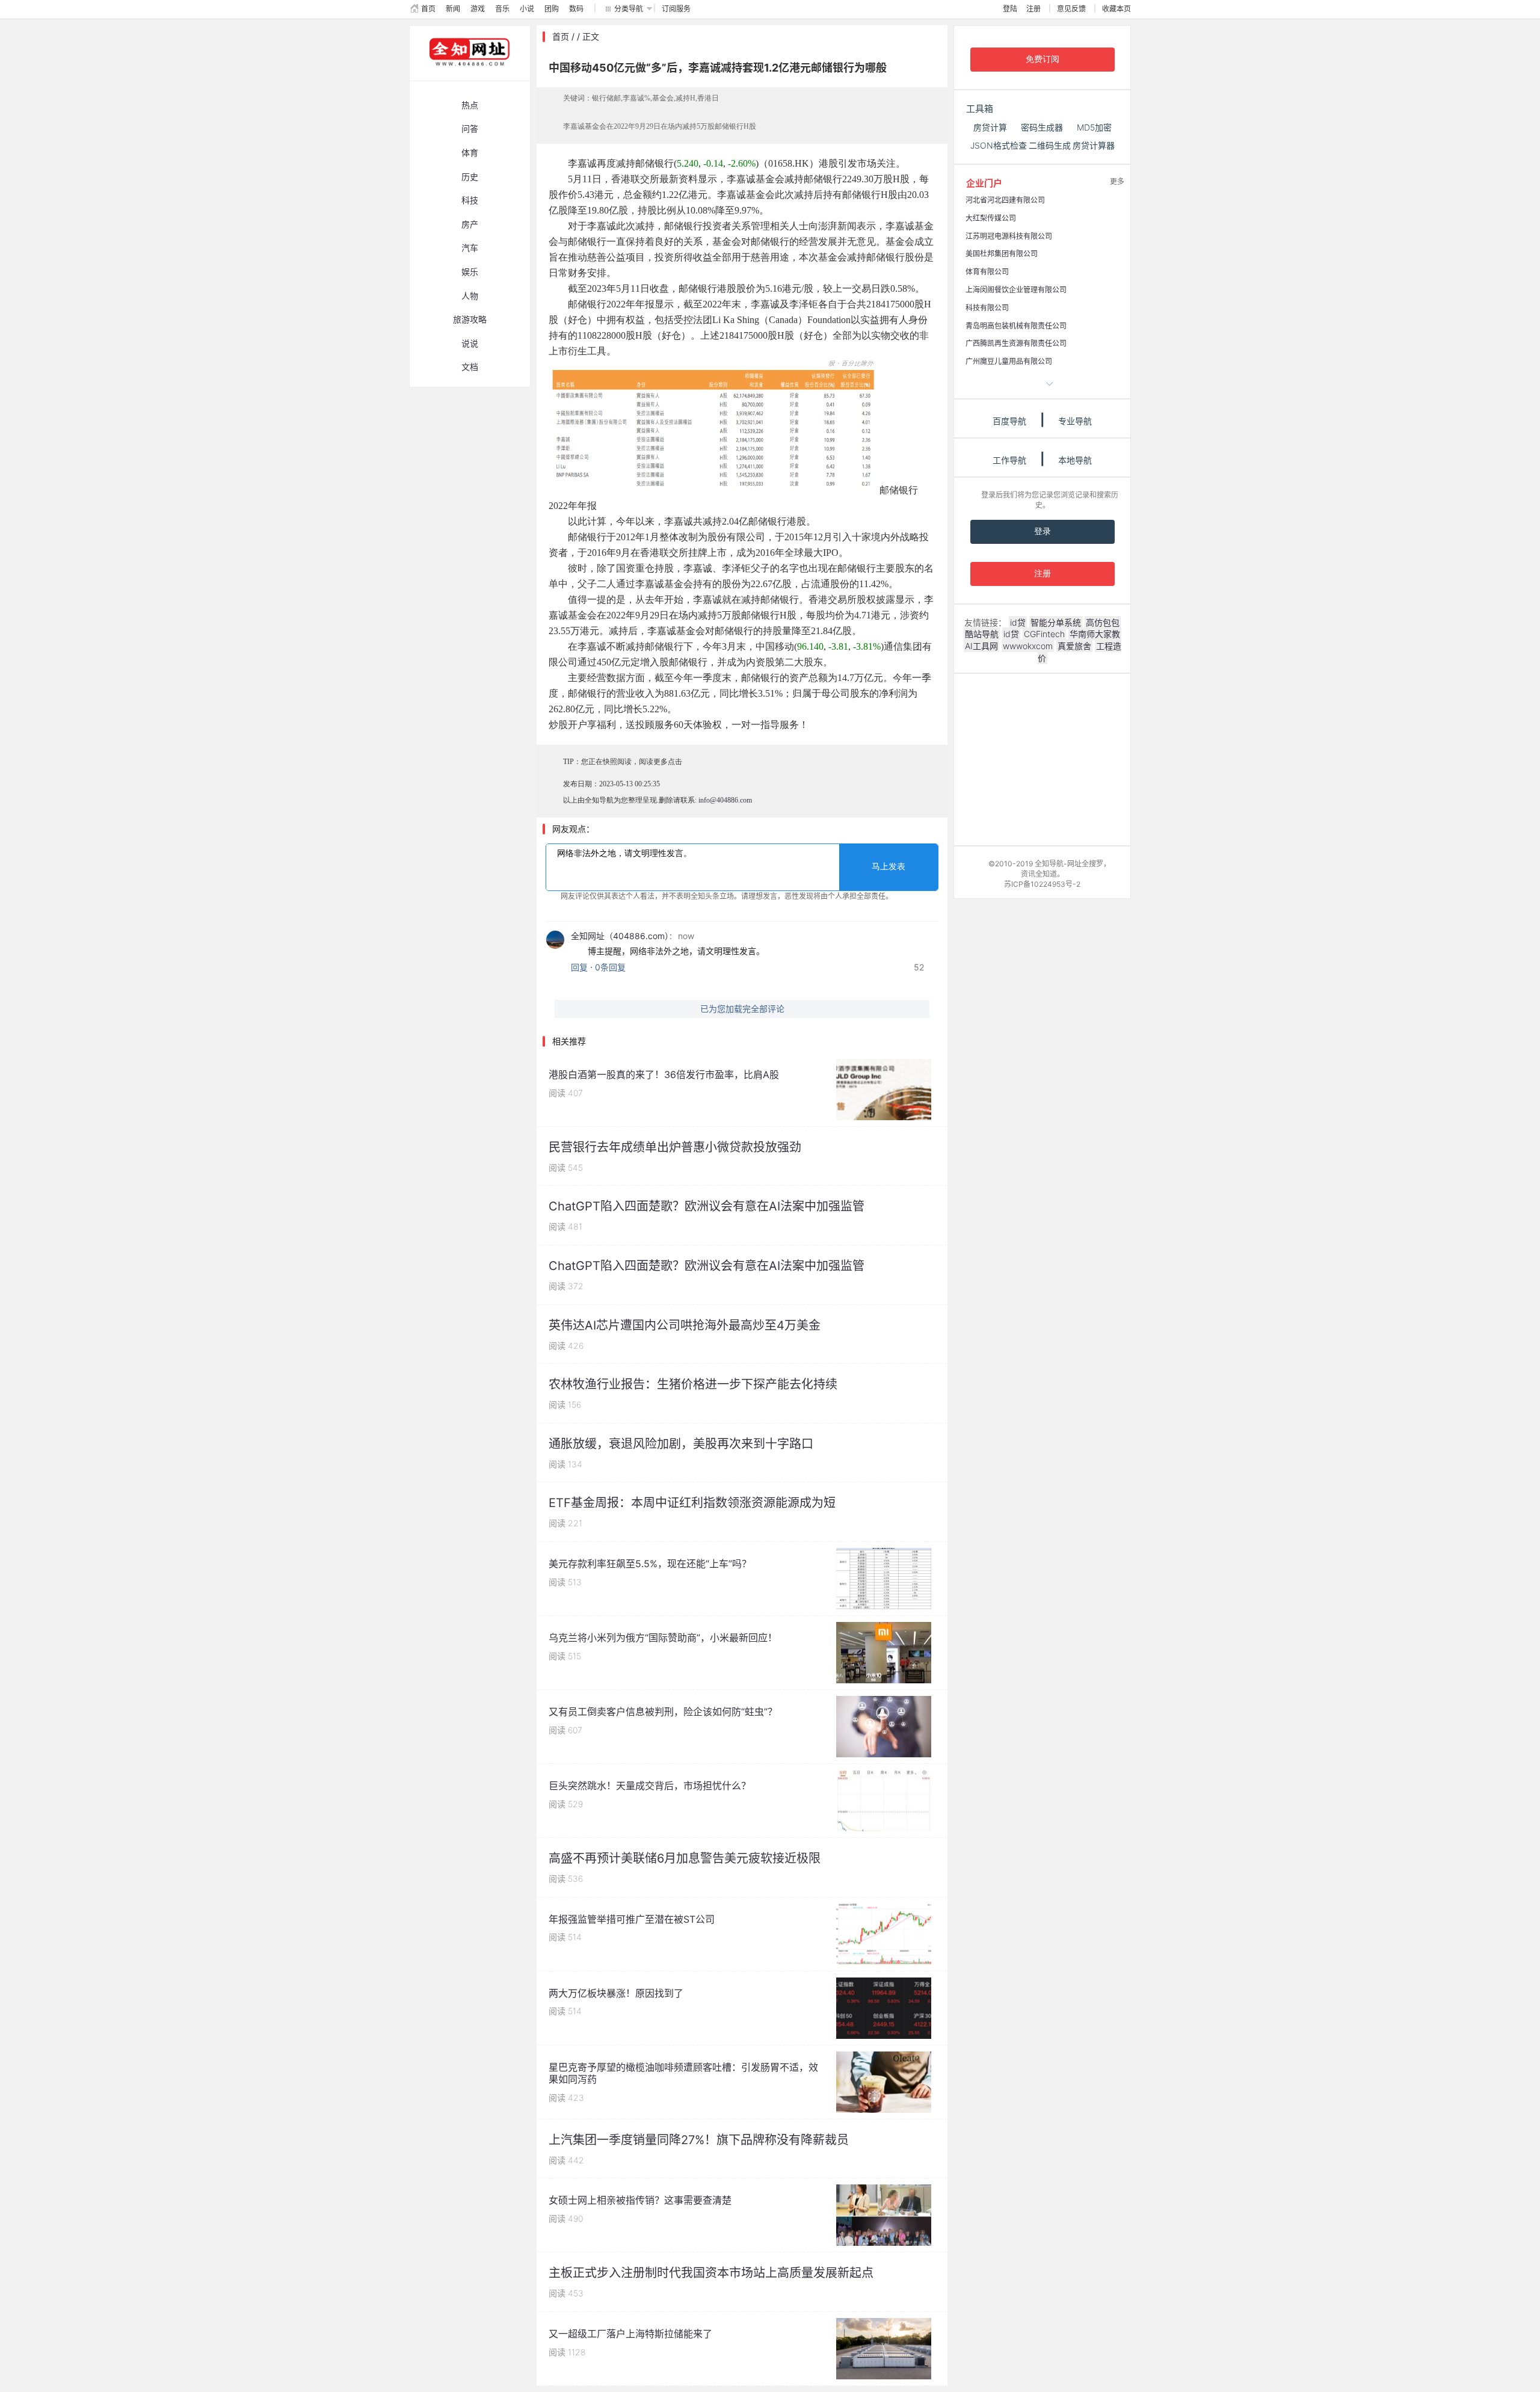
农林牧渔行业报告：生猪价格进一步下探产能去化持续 (693, 1384)
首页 (428, 9)
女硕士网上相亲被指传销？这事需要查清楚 (640, 2200)
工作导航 (1009, 460)
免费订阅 (1043, 59)
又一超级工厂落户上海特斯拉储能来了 (630, 2334)
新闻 (453, 9)
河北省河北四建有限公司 (1005, 200)
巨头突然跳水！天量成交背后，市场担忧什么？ (650, 1786)
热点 (470, 105)
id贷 (1018, 622)
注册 (1033, 9)
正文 (591, 36)
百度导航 (1009, 421)
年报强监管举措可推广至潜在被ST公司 (632, 1919)
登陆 (1010, 9)
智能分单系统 (1056, 622)
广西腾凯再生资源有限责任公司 (1016, 343)
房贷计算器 (1094, 145)
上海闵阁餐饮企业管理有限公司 (1016, 290)
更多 (1117, 181)
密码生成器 (1042, 127)
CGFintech (1044, 634)
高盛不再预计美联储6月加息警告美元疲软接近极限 (685, 1858)
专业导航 (1075, 421)
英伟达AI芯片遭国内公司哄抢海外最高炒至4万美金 (685, 1325)
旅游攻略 (470, 319)
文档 (470, 367)
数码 (576, 9)
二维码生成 (1050, 145)
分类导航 (629, 9)
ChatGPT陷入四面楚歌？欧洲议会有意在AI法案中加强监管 (707, 1206)
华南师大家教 (1095, 634)
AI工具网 (981, 646)
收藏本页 (1116, 9)
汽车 (470, 248)
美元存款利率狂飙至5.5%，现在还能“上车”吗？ (650, 1564)
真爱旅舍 (1074, 646)
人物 (470, 296)
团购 (552, 9)
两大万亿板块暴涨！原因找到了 (616, 1993)
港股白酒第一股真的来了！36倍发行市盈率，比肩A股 (664, 1074)
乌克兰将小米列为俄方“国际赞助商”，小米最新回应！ (663, 1638)
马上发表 (889, 867)
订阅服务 (676, 9)
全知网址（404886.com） (620, 936)
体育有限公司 (987, 272)
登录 (1043, 532)
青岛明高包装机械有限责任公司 (1016, 326)
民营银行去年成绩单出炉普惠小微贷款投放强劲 (675, 1147)
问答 (470, 128)
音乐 (502, 9)
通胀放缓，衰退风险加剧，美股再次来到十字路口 (681, 1444)
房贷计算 (990, 127)
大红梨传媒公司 (991, 218)
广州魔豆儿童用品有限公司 (1009, 361)
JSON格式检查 (999, 145)
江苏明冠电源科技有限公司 (1009, 236)
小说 (527, 9)
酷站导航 (982, 634)
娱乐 (470, 272)
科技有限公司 (987, 308)
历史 (470, 177)
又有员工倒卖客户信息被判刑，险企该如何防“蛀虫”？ (663, 1712)
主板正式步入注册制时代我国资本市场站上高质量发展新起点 (711, 2273)
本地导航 (1075, 460)
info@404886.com (725, 800)
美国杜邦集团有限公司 (1002, 254)
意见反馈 (1071, 9)
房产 (470, 224)
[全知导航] (460, 75)
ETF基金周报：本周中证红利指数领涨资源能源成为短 (692, 1503)
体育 (470, 153)
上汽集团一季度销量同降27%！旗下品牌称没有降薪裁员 (699, 2140)
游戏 (478, 9)
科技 (470, 200)
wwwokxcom (1028, 646)
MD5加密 (1094, 127)
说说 (470, 343)
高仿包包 (1103, 622)
